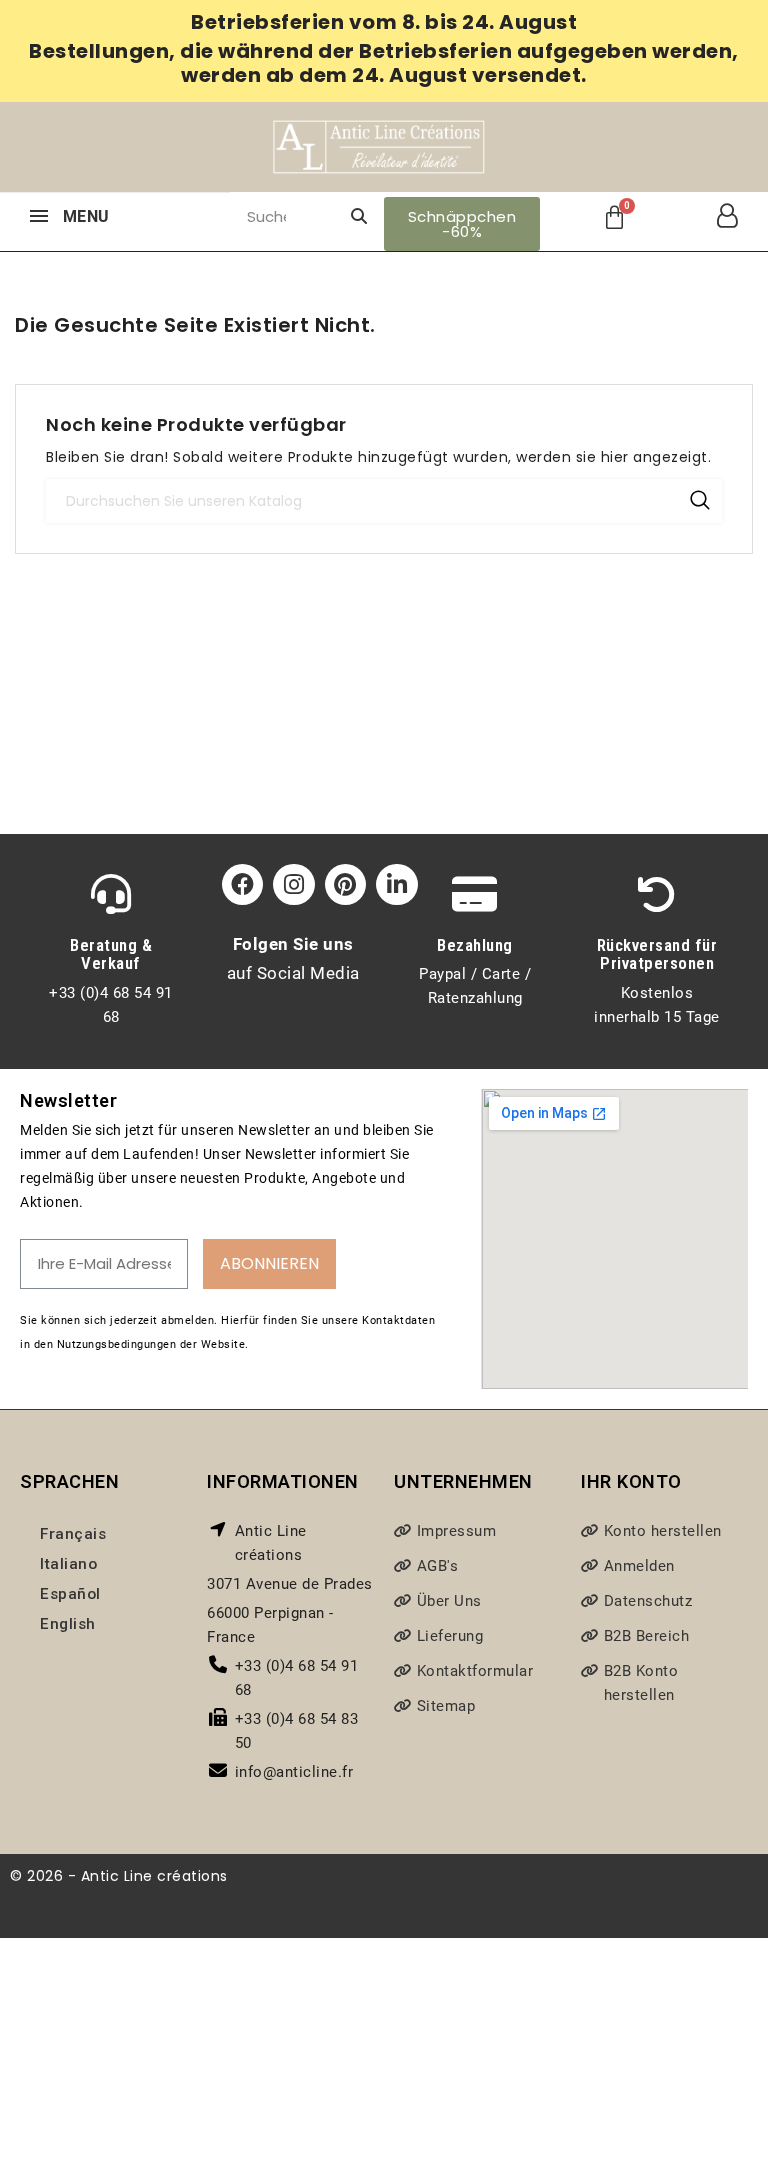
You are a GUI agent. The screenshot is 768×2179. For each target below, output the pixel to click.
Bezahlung (475, 945)
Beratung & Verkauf (111, 954)
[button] (462, 224)
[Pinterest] (345, 884)
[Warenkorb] (615, 217)
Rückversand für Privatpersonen (657, 954)
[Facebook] (242, 884)
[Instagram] (293, 884)
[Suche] (359, 216)
